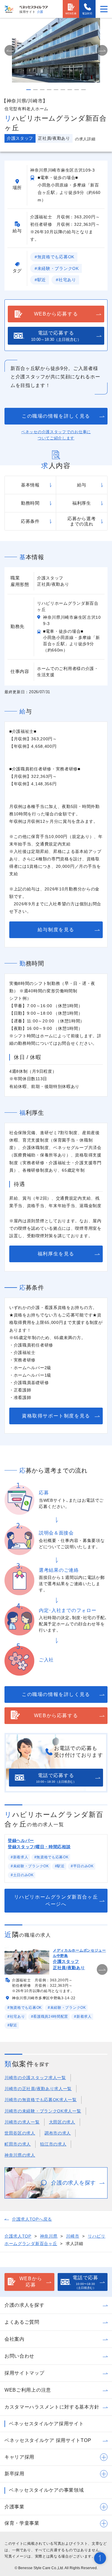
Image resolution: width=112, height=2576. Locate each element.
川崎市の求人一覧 (22, 2122)
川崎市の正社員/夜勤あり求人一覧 (38, 2089)
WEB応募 (71, 14)
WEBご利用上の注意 (28, 2390)
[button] (10, 50)
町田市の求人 (18, 2144)
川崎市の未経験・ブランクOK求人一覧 (43, 2111)
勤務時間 (30, 503)
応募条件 (30, 521)
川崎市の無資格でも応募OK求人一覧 (41, 2100)
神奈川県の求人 (20, 2155)
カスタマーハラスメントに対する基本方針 (52, 2407)
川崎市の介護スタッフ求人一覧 (35, 2078)
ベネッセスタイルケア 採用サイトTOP (48, 2440)
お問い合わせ (19, 2356)
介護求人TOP (18, 2236)
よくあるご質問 (22, 2322)
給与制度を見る (56, 930)
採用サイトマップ (24, 2373)
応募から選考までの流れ (82, 521)
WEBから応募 (31, 2282)
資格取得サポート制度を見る (56, 1416)
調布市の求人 (58, 2133)
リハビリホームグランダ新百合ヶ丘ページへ (56, 1900)
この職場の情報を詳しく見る (56, 416)
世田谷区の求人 (20, 2133)
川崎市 (73, 2236)
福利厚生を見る (56, 1254)
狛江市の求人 (53, 2144)
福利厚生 (82, 503)
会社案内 (14, 2339)
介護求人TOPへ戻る (32, 2219)
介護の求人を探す (24, 2305)
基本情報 (30, 485)
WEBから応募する (56, 314)
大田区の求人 (62, 2122)
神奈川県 (49, 2236)
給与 (82, 485)
